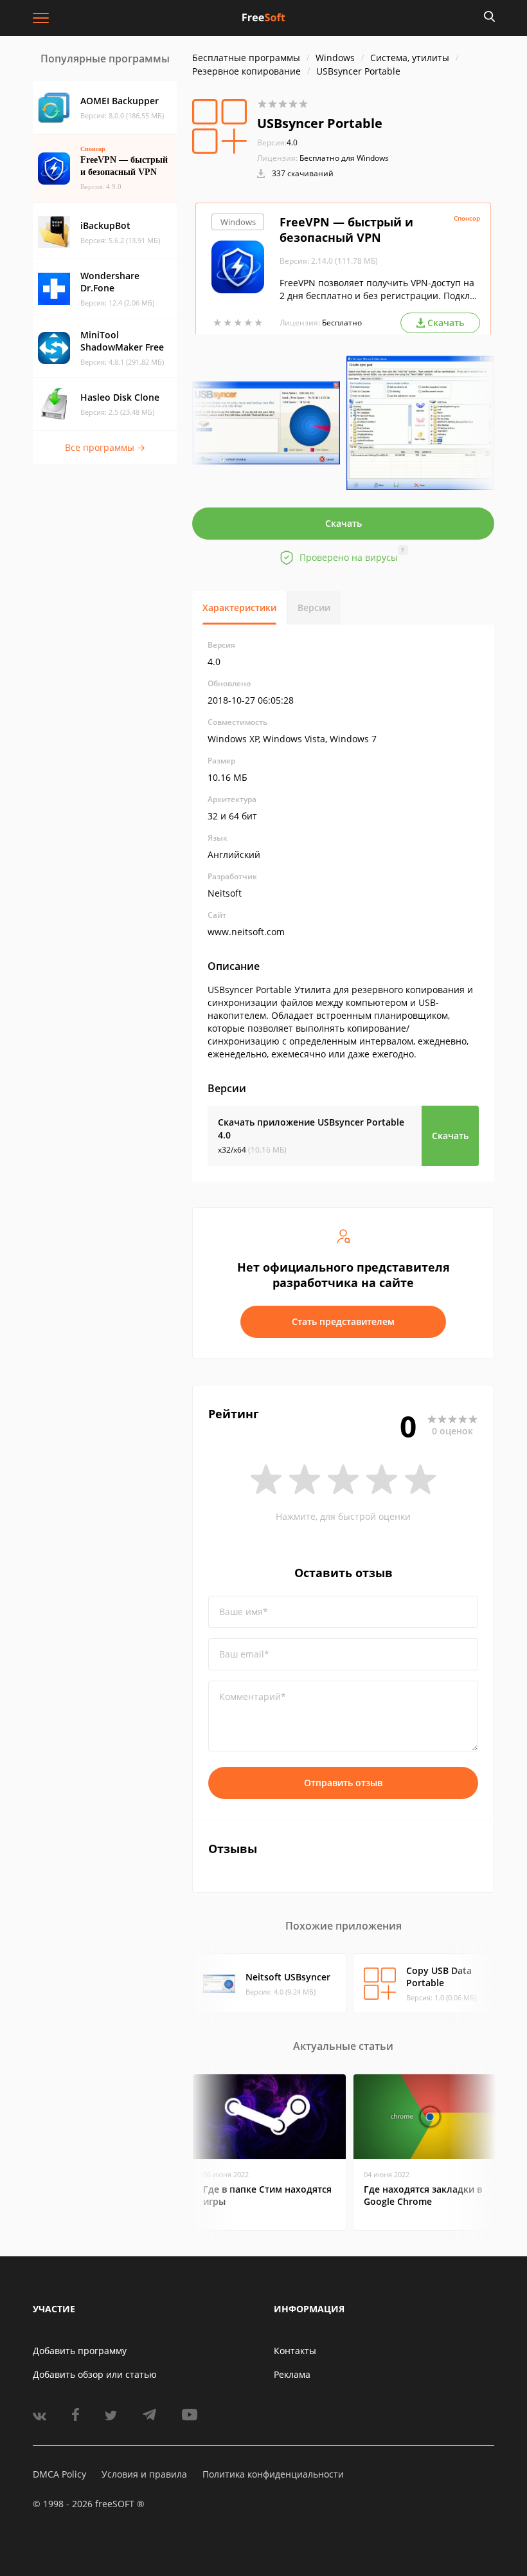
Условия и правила (144, 2474)
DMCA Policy (59, 2474)
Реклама (292, 2374)
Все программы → (105, 447)
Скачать (344, 523)
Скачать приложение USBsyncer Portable (311, 1128)
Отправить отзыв (343, 1783)
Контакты (295, 2351)
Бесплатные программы (246, 58)
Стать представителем (343, 1321)
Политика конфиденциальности (273, 2474)
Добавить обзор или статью (95, 2374)
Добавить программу (80, 2351)
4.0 (277, 142)
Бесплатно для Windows (344, 158)
